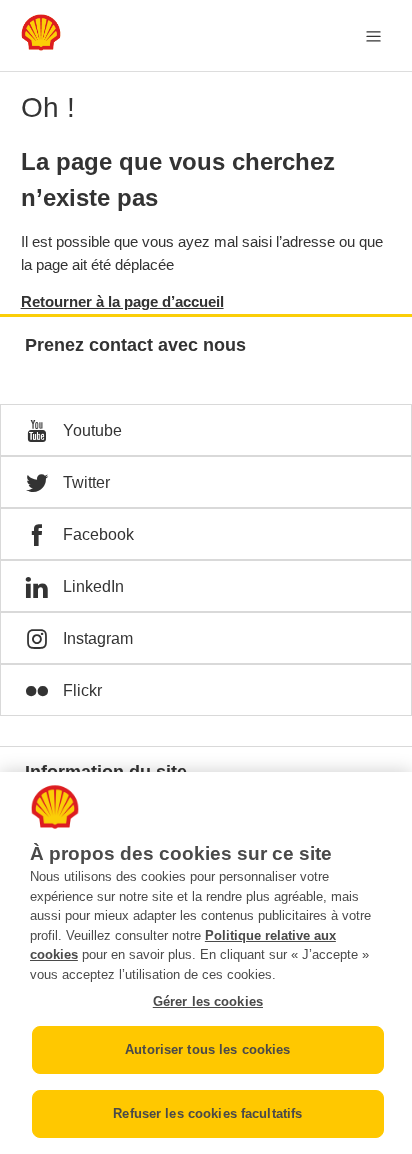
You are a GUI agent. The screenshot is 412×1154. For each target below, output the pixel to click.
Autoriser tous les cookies (207, 1049)
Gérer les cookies (208, 1001)
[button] (206, 430)
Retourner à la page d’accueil (122, 301)
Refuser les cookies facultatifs (207, 1113)
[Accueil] (41, 45)
